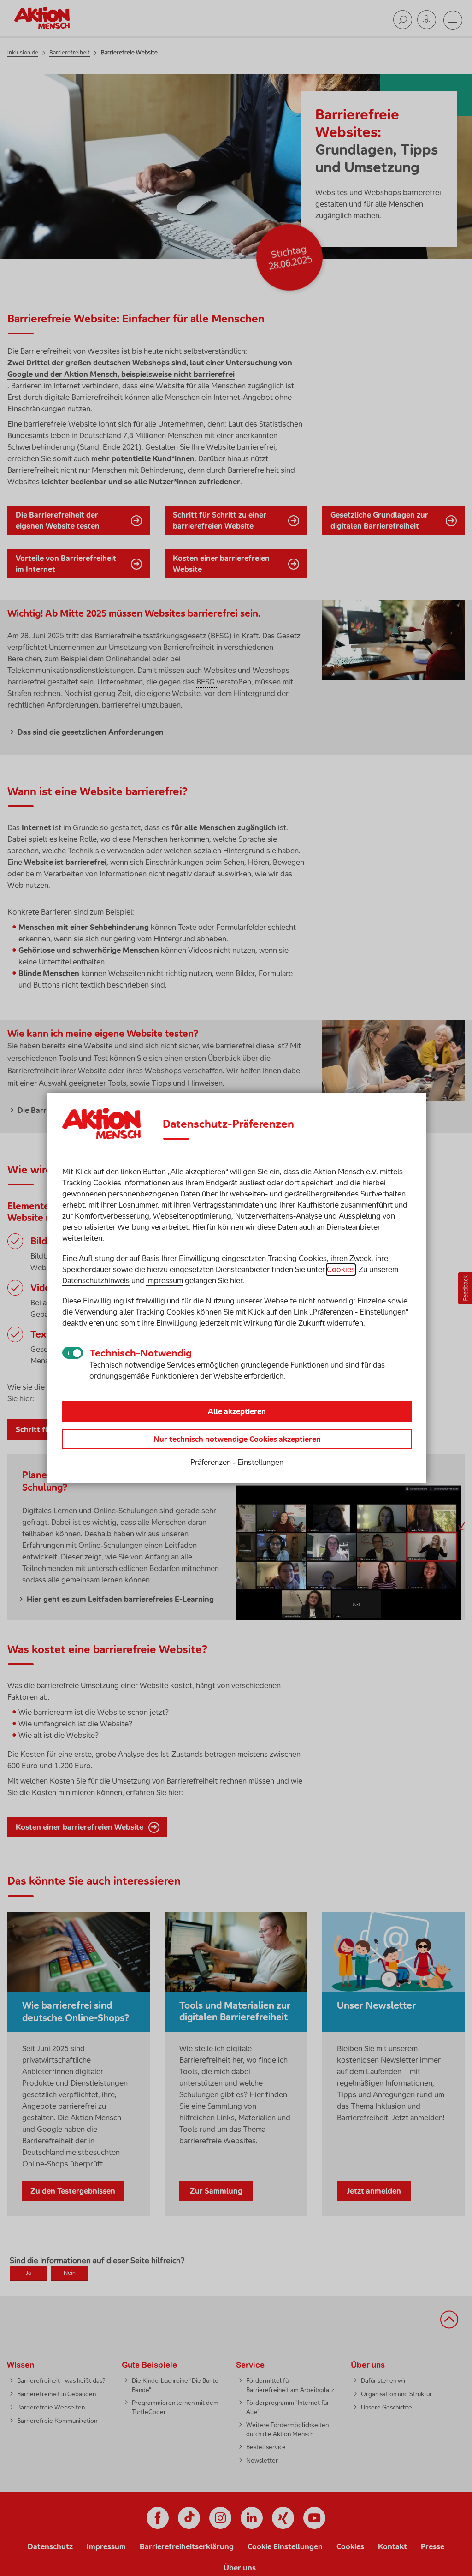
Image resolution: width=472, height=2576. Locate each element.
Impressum (165, 1280)
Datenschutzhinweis (96, 1280)
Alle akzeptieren (237, 1411)
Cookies (341, 1269)
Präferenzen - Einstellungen (237, 1462)
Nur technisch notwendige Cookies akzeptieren (237, 1439)
